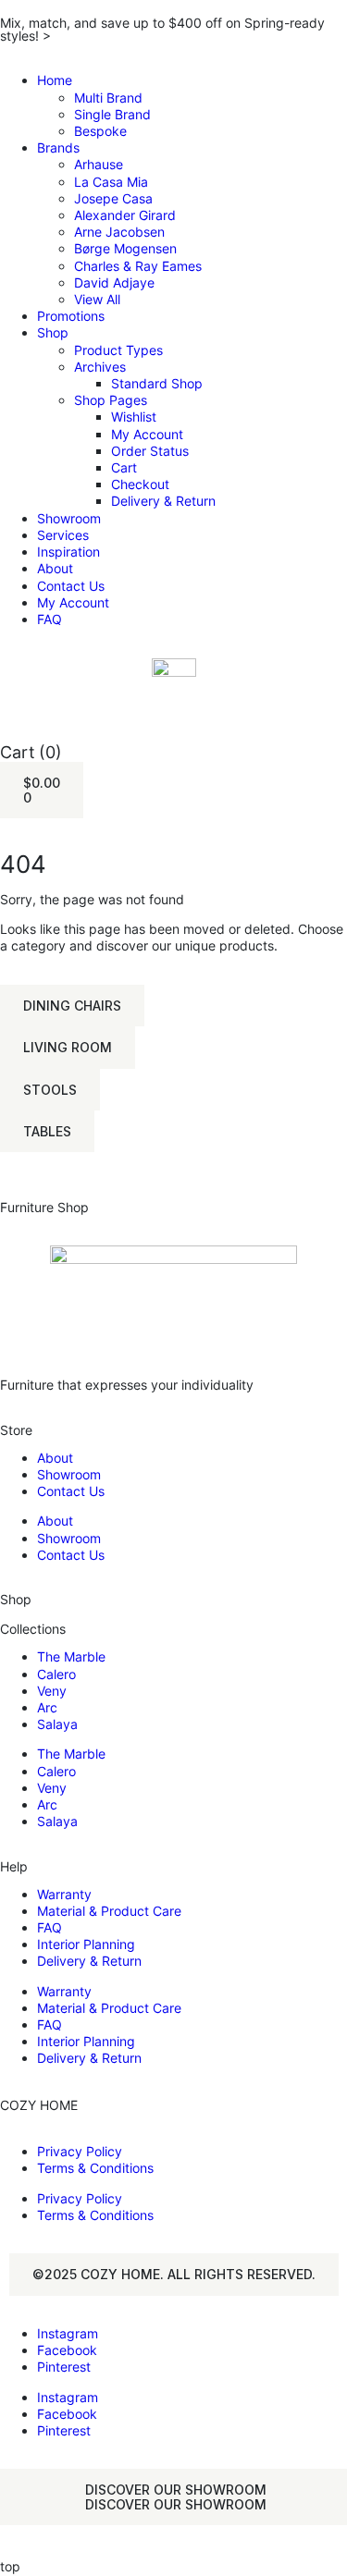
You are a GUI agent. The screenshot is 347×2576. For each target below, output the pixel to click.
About (55, 568)
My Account (147, 434)
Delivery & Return (163, 501)
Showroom (69, 518)
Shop (53, 332)
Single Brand (112, 114)
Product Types (118, 350)
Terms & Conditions (95, 2168)
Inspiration (68, 552)
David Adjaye (114, 282)
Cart (124, 467)
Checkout (140, 484)
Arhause (99, 164)
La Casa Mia (111, 182)
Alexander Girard (125, 215)
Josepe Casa (113, 198)
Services (63, 535)
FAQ (50, 619)
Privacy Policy (80, 2151)
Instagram (68, 2333)
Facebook (67, 2350)
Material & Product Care (109, 1911)
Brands (58, 147)
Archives (100, 367)
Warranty (64, 1894)
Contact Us (71, 586)
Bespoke (100, 131)
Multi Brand (108, 98)
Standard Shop (157, 383)
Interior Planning (86, 1944)
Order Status (150, 451)
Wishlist (134, 417)
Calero (56, 1674)
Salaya (57, 1724)
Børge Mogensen (125, 248)
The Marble (71, 1656)
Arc (47, 1707)
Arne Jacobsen (119, 232)
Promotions (71, 316)
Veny (52, 1691)
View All (97, 299)
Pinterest (64, 2367)
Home (55, 80)
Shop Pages (111, 400)
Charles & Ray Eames (138, 266)
